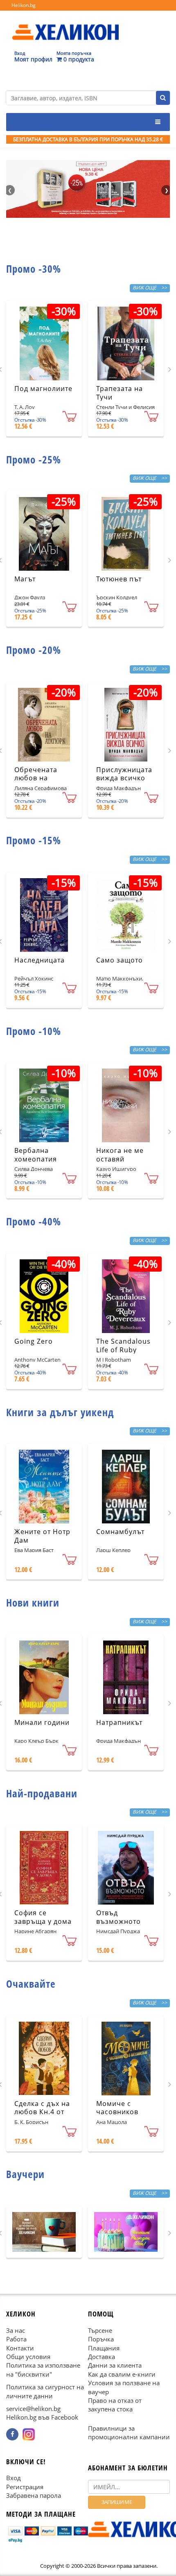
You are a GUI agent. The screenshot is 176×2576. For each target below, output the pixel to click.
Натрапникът (119, 1722)
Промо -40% (34, 1221)
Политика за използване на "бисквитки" (43, 2369)
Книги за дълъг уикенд (60, 1412)
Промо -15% (34, 840)
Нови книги (33, 1602)
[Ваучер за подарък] (44, 2232)
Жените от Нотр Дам (42, 1536)
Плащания (104, 2348)
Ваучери (25, 2174)
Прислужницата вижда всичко (124, 774)
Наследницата (39, 960)
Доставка (102, 2357)
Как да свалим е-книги (122, 2374)
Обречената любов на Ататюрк (36, 778)
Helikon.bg (24, 5)
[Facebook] (12, 2434)
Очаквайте (31, 1984)
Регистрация (25, 2487)
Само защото (120, 960)
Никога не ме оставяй (120, 1155)
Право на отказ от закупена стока (115, 2405)
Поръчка (101, 2339)
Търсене (100, 2330)
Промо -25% (34, 459)
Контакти (20, 2348)
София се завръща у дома (43, 1917)
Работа (16, 2339)
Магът (25, 579)
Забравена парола (34, 2495)
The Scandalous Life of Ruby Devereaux (123, 1350)
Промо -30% (34, 269)
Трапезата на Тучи (120, 393)
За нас (16, 2330)
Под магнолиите (43, 389)
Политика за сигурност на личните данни (45, 2391)
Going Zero (34, 1341)
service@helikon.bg (33, 2409)
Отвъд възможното (118, 1917)
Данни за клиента (115, 2365)
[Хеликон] (65, 25)
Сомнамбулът (120, 1532)
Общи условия (28, 2357)
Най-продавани (42, 1793)
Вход (14, 2478)
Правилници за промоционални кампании (129, 2433)
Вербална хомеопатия (36, 1155)
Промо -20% (34, 650)
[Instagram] (29, 2434)
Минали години (42, 1722)
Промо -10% (34, 1031)
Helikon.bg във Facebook (42, 2417)
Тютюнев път (119, 579)
